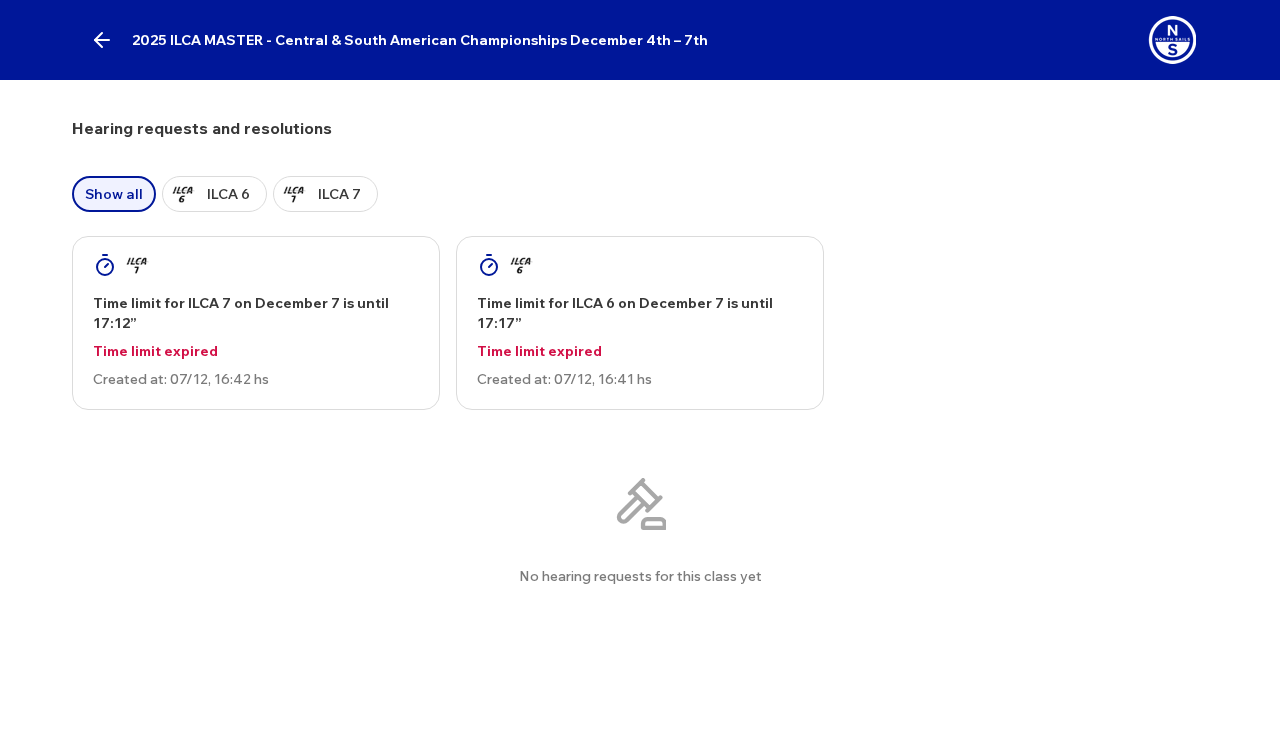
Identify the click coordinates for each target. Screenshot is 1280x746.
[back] (102, 40)
